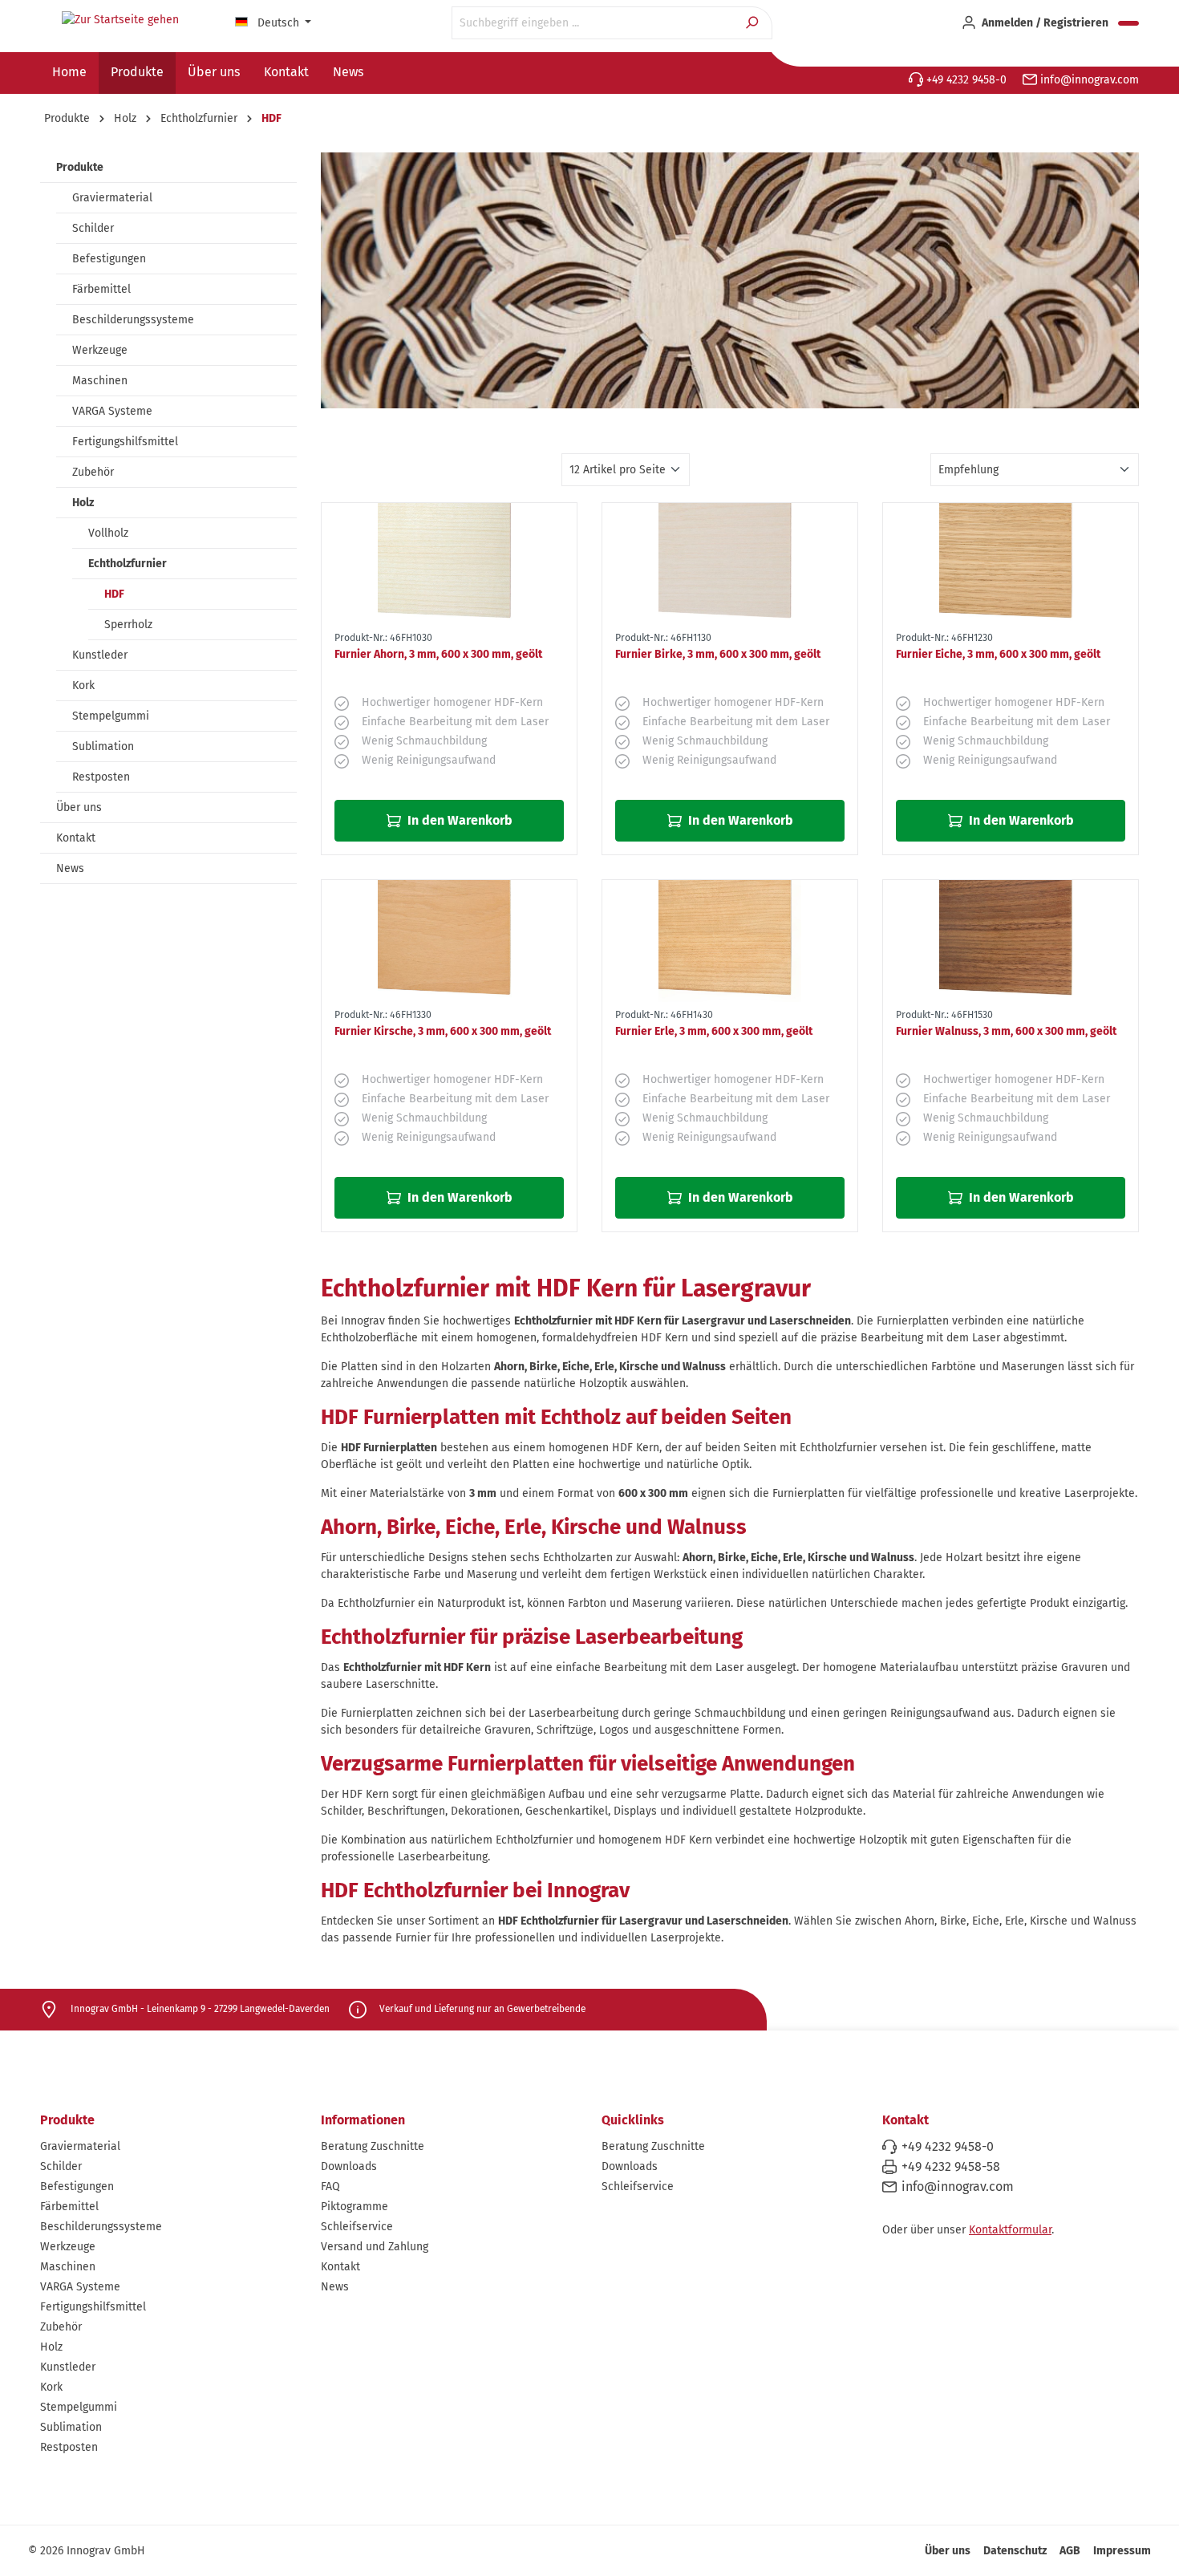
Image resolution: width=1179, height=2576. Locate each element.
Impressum (1122, 2551)
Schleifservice (357, 2227)
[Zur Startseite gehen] (120, 20)
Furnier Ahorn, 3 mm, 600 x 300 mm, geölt (438, 654)
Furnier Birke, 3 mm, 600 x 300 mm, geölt (718, 654)
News (70, 868)
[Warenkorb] (1128, 23)
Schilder (93, 228)
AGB (1070, 2551)
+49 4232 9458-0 (965, 80)
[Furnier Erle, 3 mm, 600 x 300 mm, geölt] (730, 941)
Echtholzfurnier (128, 564)
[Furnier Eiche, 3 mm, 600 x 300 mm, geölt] (1011, 564)
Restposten (101, 777)
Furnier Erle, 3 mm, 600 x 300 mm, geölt (714, 1031)
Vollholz (108, 533)
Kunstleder (100, 655)
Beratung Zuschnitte (373, 2146)
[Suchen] (754, 23)
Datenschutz (1015, 2551)
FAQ (330, 2187)
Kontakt (76, 838)
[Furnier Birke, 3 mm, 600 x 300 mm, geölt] (730, 564)
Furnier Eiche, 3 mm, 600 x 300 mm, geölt (998, 654)
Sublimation (103, 746)
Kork (83, 686)
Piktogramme (355, 2207)
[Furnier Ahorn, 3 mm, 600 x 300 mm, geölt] (449, 564)
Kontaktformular (1010, 2230)
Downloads (349, 2166)
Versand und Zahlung (375, 2247)
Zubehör (93, 472)
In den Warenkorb (458, 820)
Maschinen (100, 381)
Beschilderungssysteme (133, 320)
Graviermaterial (112, 198)
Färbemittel (101, 289)
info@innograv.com (1088, 80)
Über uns (79, 807)
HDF (114, 594)
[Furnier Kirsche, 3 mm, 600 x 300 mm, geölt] (449, 941)
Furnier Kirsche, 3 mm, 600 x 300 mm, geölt (443, 1031)
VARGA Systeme (112, 411)
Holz (83, 503)
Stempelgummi (111, 716)
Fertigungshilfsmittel (125, 442)
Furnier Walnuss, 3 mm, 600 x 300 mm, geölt (1006, 1031)
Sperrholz (128, 625)
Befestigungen (109, 259)
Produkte (80, 167)
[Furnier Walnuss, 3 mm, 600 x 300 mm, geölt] (1011, 941)
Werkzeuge (100, 350)
